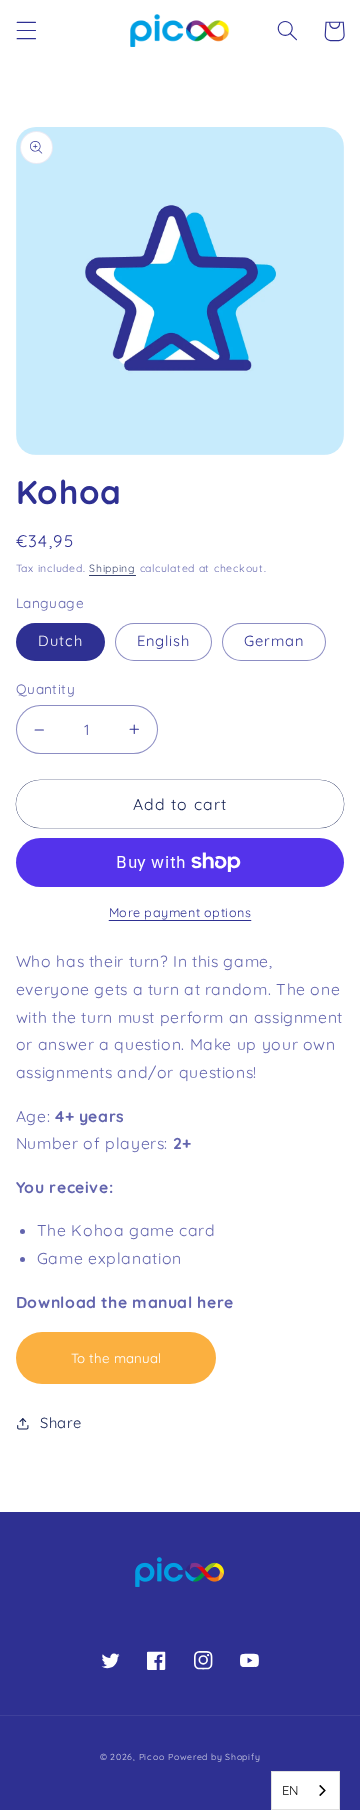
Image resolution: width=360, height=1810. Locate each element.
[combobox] (305, 1790)
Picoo (152, 1756)
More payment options (180, 912)
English (163, 640)
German (274, 640)
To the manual (116, 1358)
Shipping (112, 568)
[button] (26, 31)
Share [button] (61, 1422)
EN (290, 1790)
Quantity (45, 688)
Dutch (60, 640)
